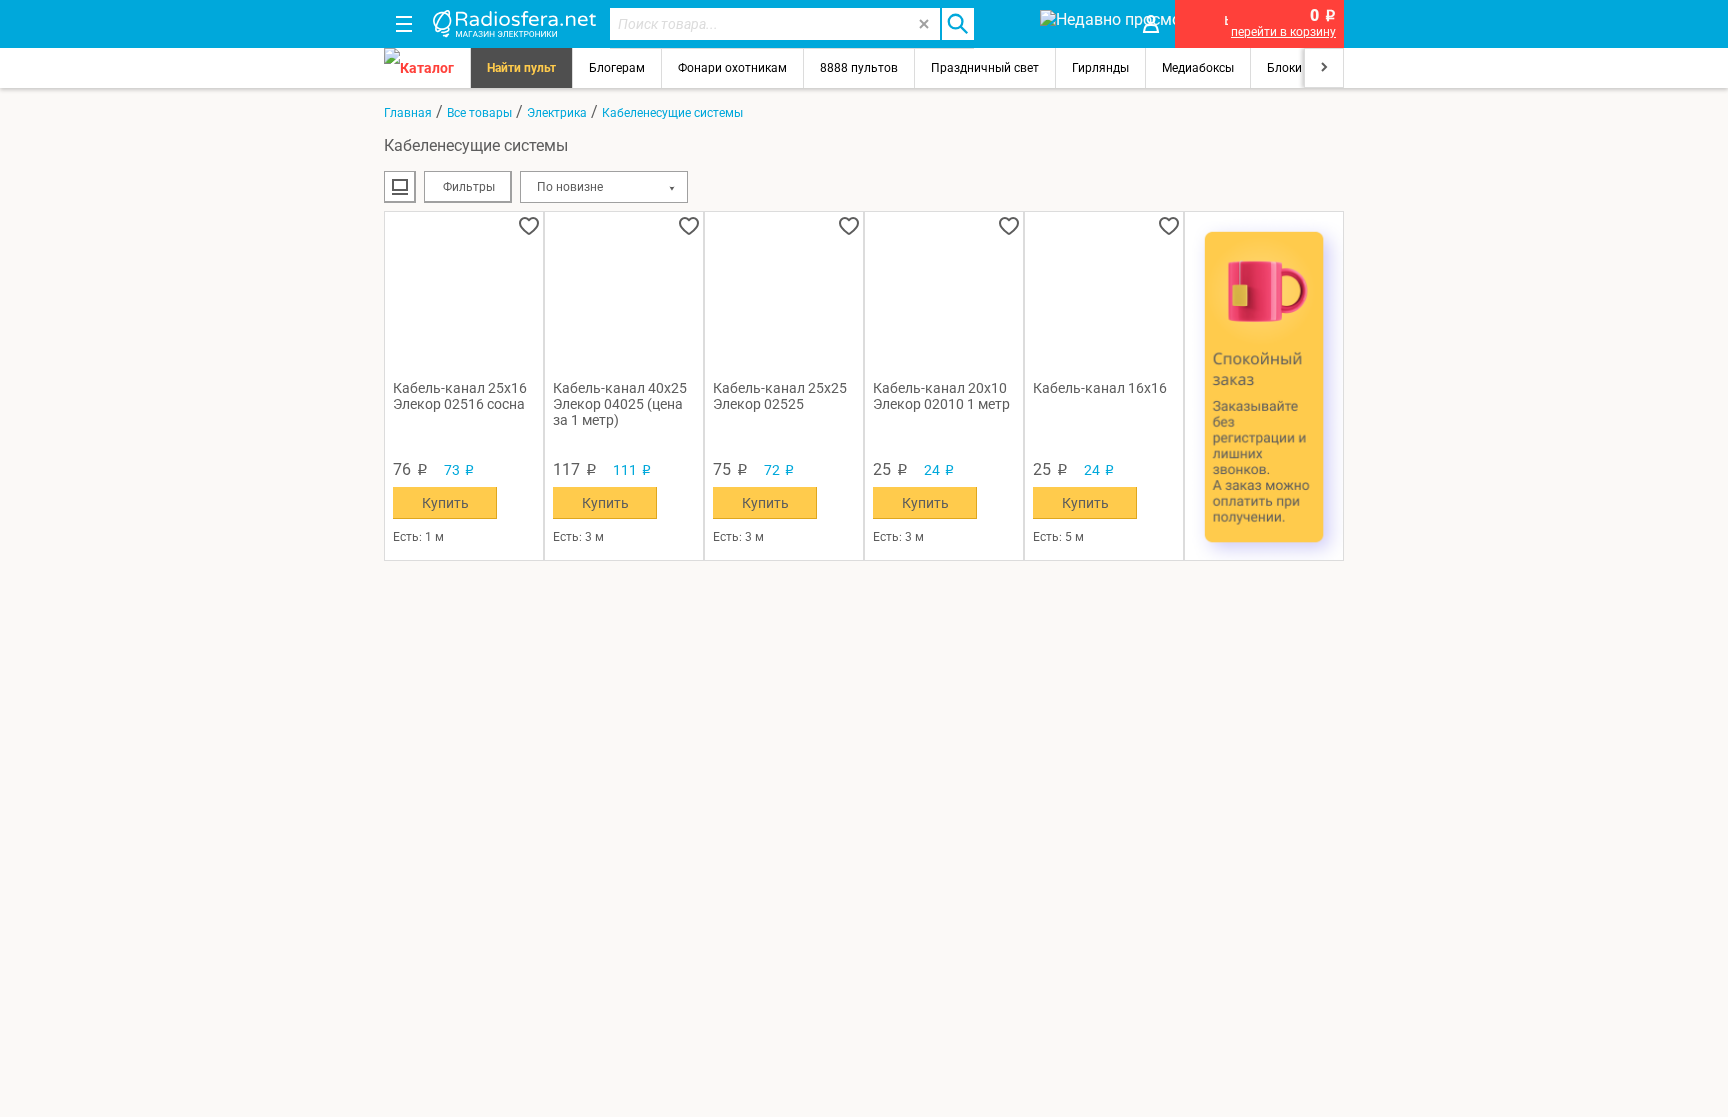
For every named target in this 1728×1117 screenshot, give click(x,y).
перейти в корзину (1283, 32)
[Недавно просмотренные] (1078, 24)
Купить (445, 503)
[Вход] (1151, 24)
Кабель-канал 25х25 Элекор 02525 (780, 396)
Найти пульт (521, 68)
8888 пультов (859, 68)
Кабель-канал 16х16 (1100, 388)
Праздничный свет (985, 68)
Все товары (479, 113)
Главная (408, 113)
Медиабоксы (1198, 68)
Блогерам (617, 68)
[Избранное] (1006, 24)
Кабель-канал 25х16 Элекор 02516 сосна (460, 396)
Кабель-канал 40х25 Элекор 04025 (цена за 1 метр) (620, 404)
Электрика (557, 113)
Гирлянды (1100, 68)
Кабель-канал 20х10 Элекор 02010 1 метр (941, 396)
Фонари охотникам (732, 68)
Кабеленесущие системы (672, 113)
